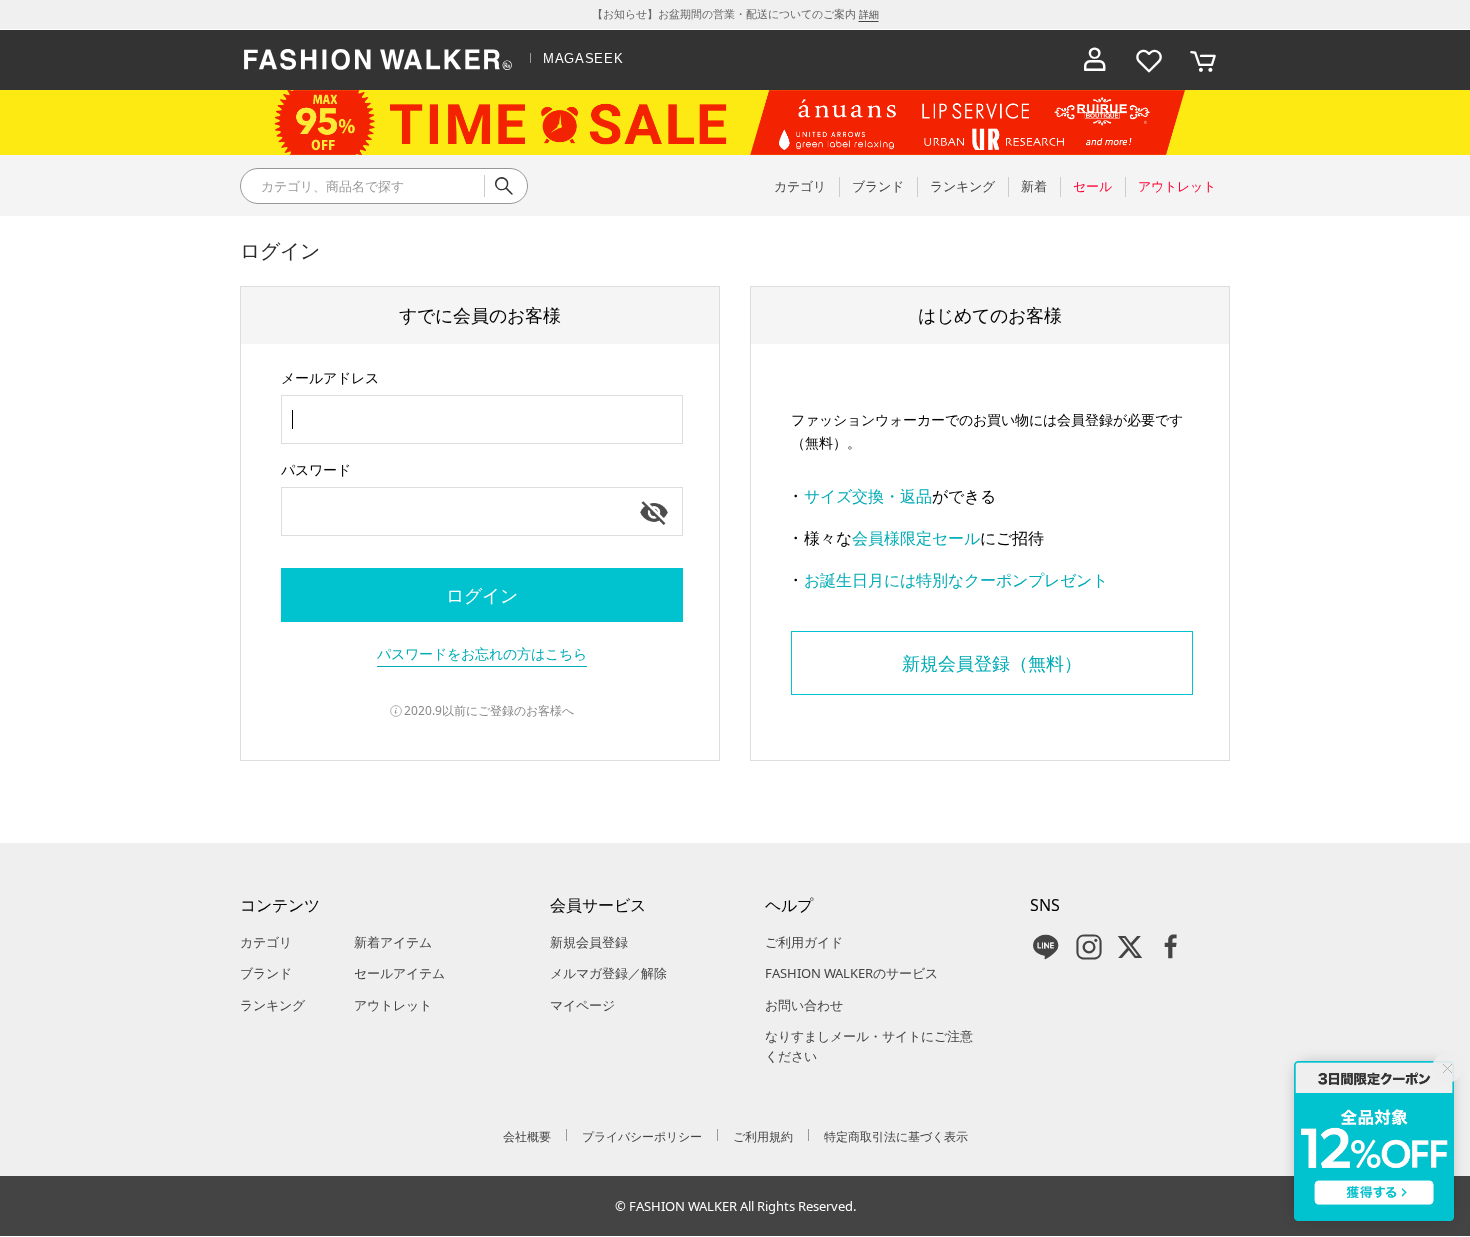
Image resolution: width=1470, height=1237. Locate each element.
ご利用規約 (763, 1136)
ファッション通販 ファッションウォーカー (378, 60)
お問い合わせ (804, 1005)
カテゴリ (266, 942)
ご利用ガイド (804, 942)
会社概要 (527, 1136)
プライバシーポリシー (642, 1136)
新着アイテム (393, 942)
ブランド (266, 973)
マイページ (582, 1005)
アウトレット (393, 1005)
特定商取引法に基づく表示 (896, 1136)
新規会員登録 (589, 942)
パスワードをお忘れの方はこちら (482, 653)
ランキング (272, 1005)
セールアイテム (399, 973)
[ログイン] (1095, 60)
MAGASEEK (583, 58)
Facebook (1171, 947)
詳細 (869, 14)
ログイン (482, 595)
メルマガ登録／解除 (608, 973)
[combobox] (482, 419)
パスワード (316, 469)
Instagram (1089, 947)
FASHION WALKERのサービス (851, 973)
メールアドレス (330, 377)
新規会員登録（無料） (992, 663)
